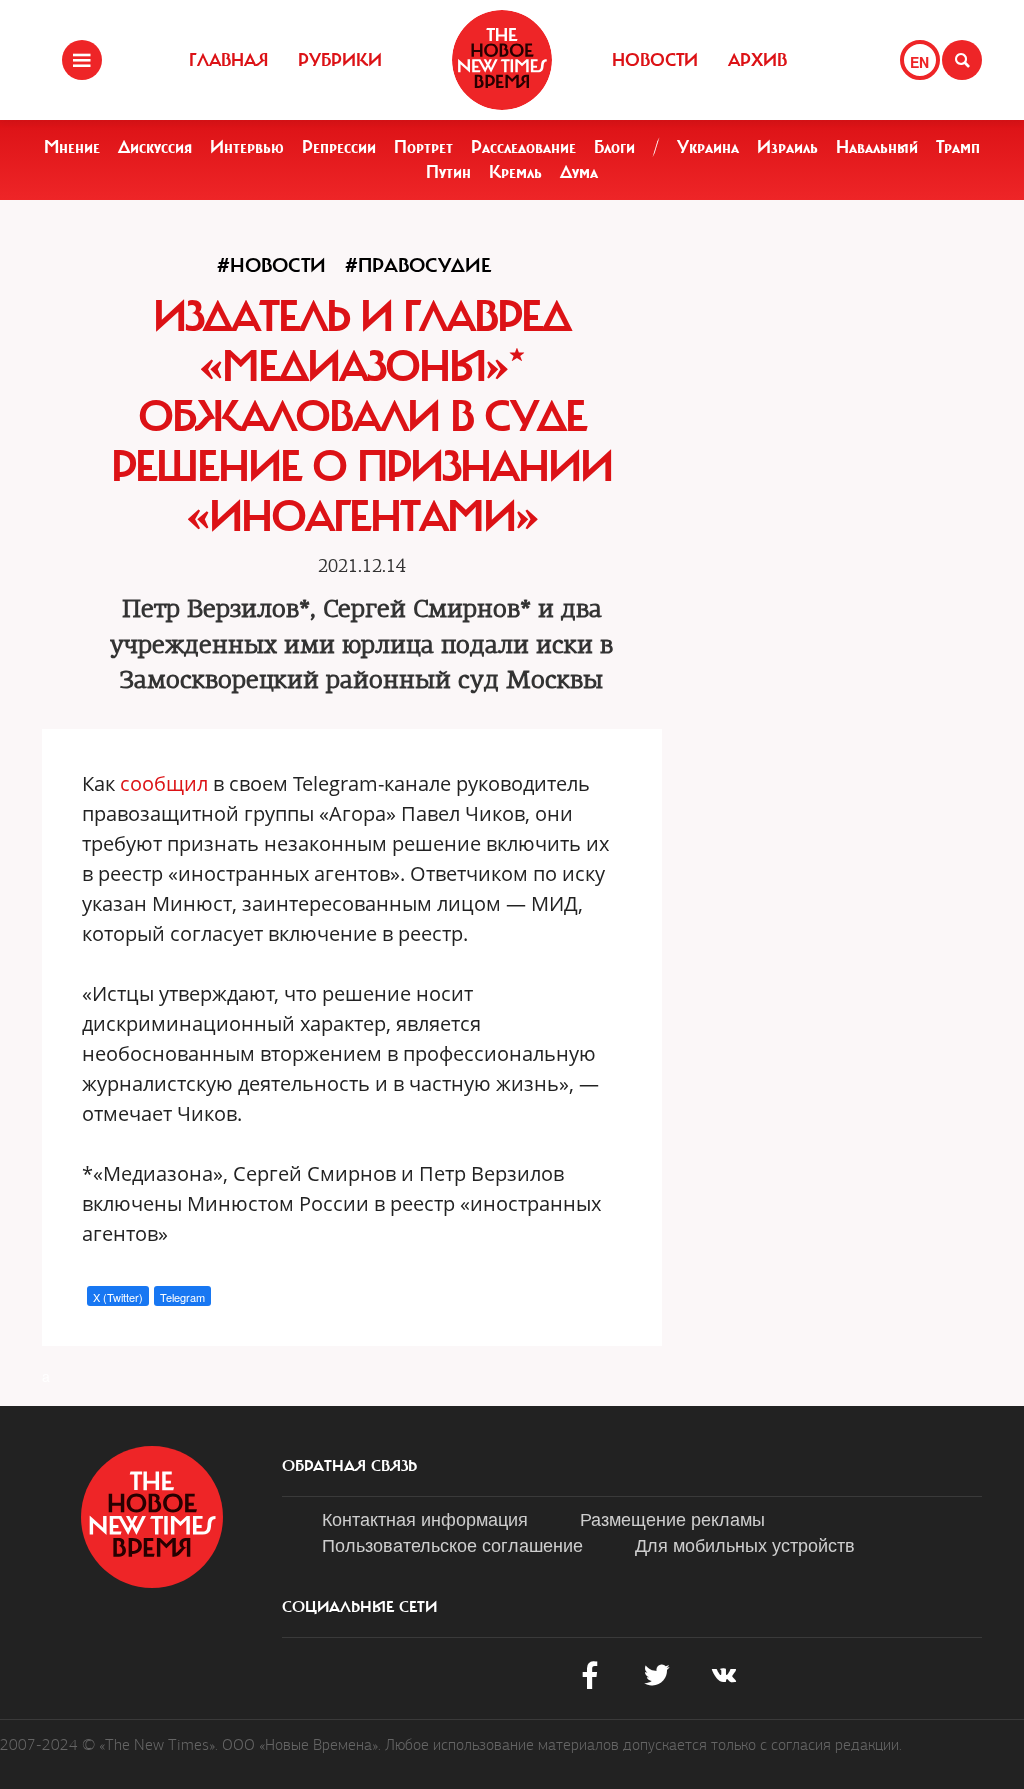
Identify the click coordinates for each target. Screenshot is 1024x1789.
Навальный (877, 147)
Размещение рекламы (672, 1518)
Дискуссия (155, 147)
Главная (228, 60)
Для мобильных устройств (745, 1544)
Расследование (523, 147)
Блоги (614, 147)
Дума (579, 172)
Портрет (423, 147)
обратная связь (349, 1466)
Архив (757, 60)
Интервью (247, 147)
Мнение (72, 147)
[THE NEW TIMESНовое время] (502, 60)
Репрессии (339, 147)
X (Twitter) (118, 1297)
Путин (448, 172)
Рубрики (340, 60)
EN (919, 62)
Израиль (787, 147)
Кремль (515, 172)
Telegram (182, 1297)
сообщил (164, 783)
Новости (655, 60)
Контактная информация (425, 1518)
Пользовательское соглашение (452, 1544)
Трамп (958, 147)
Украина (708, 147)
